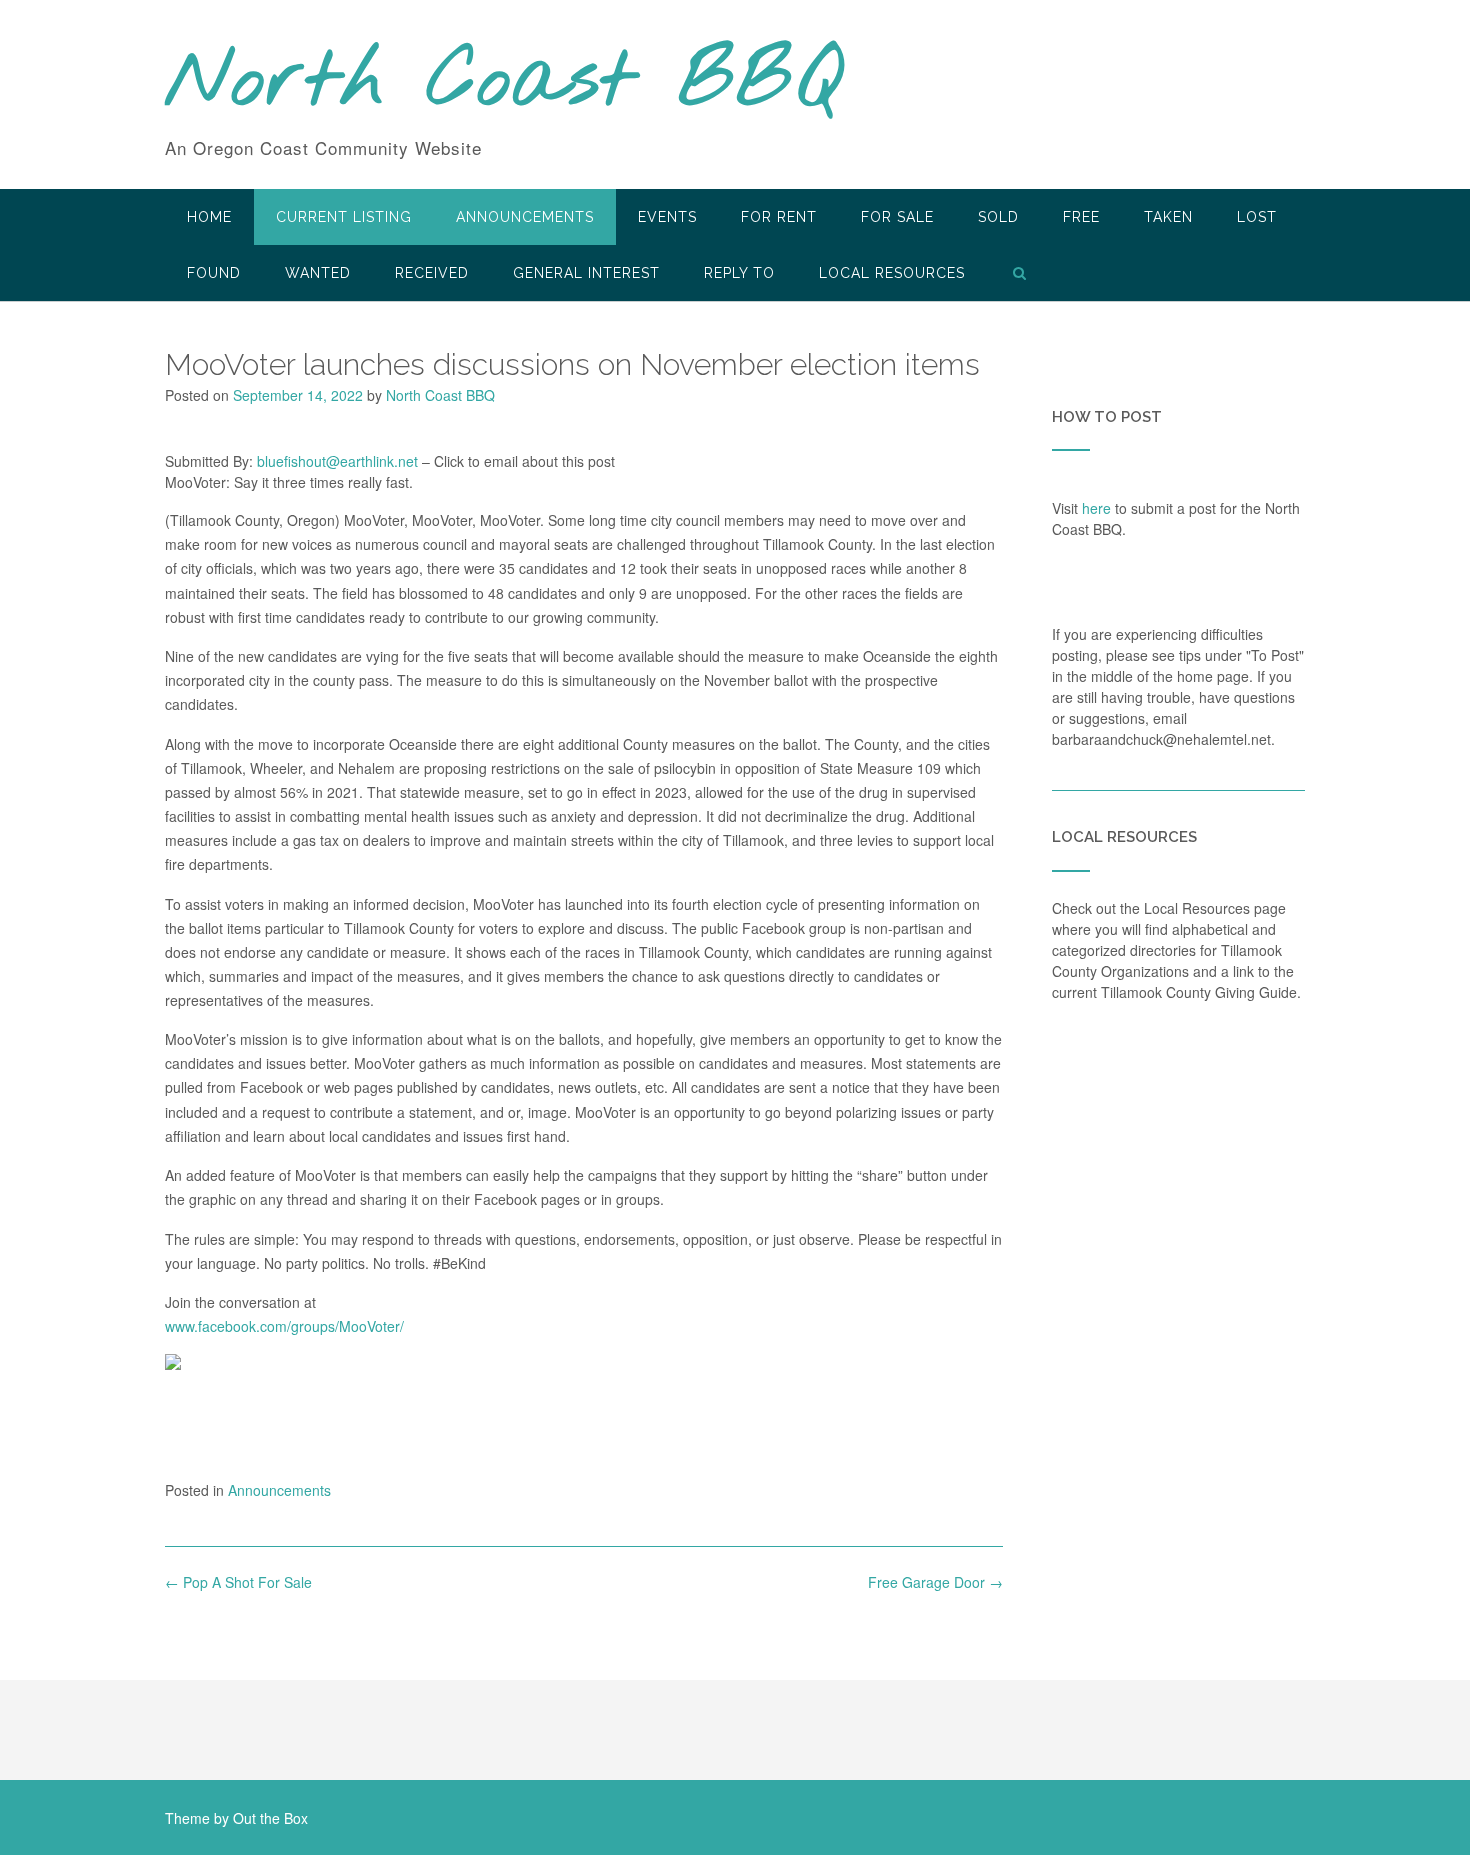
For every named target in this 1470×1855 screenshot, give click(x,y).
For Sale (897, 217)
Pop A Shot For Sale (238, 1582)
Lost (1257, 217)
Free (1081, 217)
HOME (209, 217)
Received (432, 273)
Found (214, 273)
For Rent (779, 217)
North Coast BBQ (503, 83)
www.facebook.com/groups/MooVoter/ (284, 1326)
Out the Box (270, 1818)
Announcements (525, 217)
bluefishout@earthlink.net (337, 461)
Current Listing (344, 217)
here (1096, 508)
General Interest (586, 273)
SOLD (998, 217)
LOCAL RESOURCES (892, 273)
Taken (1168, 217)
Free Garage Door (935, 1582)
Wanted (318, 273)
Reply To (739, 273)
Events (667, 217)
